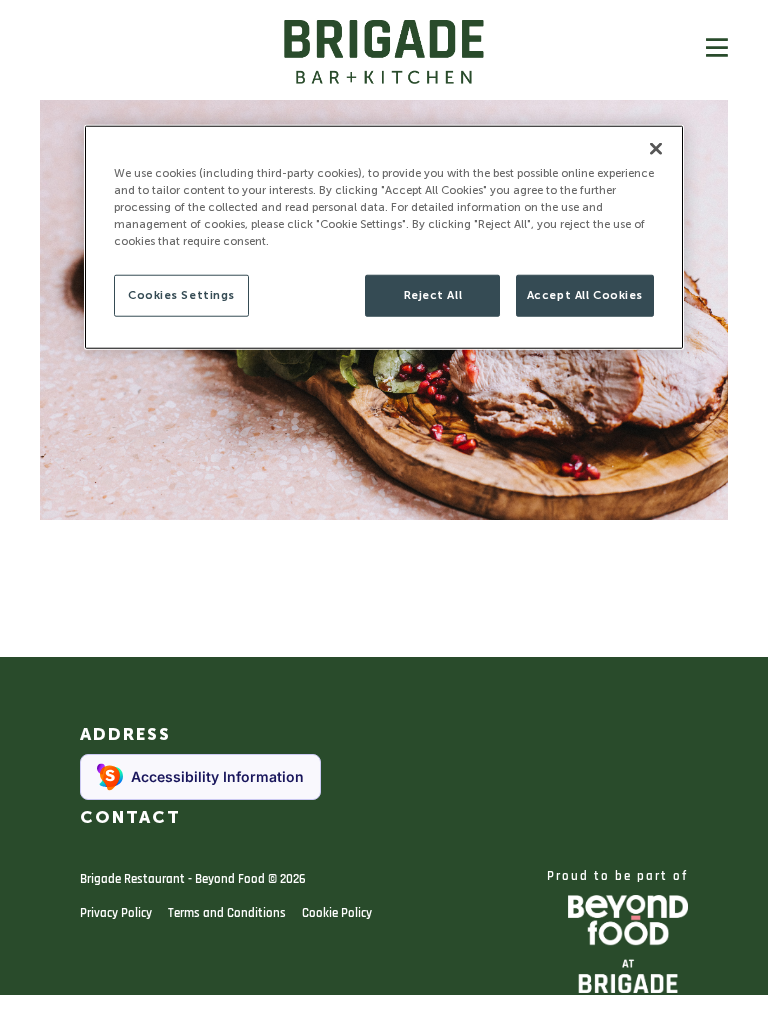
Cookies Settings (181, 295)
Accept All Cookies (585, 295)
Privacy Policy (116, 913)
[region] (384, 236)
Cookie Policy (337, 913)
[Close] (656, 148)
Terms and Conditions (227, 913)
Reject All (433, 295)
